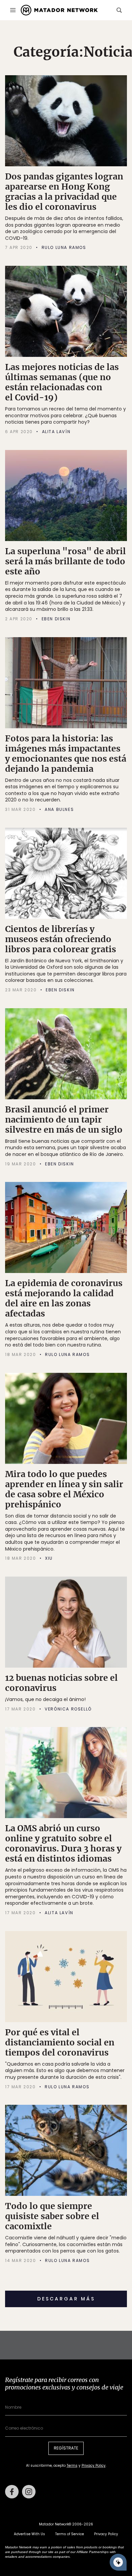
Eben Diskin (56, 619)
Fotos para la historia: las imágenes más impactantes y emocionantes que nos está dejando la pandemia (66, 754)
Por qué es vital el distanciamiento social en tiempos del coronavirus (60, 2042)
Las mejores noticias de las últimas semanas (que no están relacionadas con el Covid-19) (62, 382)
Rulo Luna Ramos (64, 248)
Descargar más (66, 2299)
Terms (72, 2466)
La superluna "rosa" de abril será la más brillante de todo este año (65, 561)
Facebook (12, 2492)
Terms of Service (70, 2534)
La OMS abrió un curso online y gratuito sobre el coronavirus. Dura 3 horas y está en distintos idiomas (63, 1843)
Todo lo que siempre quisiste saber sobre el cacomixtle (52, 2216)
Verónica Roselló (68, 1709)
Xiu (49, 1558)
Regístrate (66, 2448)
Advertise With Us (29, 2534)
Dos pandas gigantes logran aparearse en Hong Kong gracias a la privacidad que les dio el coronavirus (64, 192)
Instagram (29, 2492)
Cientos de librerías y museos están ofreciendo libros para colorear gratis (61, 939)
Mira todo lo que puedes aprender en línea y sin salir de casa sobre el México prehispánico (64, 1489)
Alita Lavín (56, 432)
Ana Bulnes (59, 810)
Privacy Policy (94, 2466)
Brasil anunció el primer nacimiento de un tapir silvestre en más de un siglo (64, 1120)
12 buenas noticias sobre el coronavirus (61, 1683)
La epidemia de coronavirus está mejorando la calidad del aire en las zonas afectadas (64, 1298)
